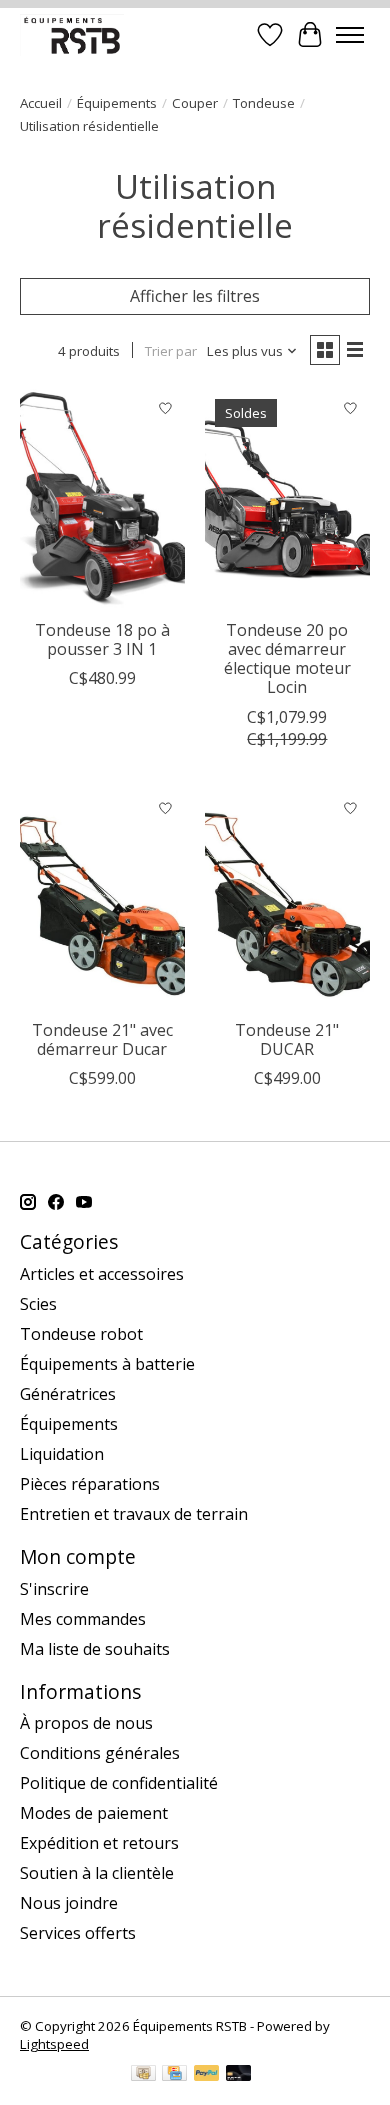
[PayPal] (207, 2075)
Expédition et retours (99, 1843)
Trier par (171, 351)
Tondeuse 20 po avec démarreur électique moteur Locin (287, 659)
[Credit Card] (174, 2075)
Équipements (117, 103)
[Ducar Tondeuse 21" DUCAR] (287, 899)
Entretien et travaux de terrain (134, 1514)
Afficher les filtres (195, 296)
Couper (195, 103)
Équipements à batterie (107, 1364)
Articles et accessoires (102, 1274)
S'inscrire (54, 1589)
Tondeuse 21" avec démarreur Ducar (102, 1039)
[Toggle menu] (350, 35)
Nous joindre (69, 1903)
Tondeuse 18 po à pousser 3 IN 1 (102, 639)
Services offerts (78, 1933)
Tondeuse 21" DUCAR (287, 1039)
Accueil (41, 103)
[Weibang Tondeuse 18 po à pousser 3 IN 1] (102, 498)
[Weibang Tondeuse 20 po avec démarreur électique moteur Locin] (287, 498)
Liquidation (62, 1454)
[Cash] (143, 2075)
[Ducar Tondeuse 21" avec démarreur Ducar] (102, 899)
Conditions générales (100, 1753)
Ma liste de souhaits (95, 1649)
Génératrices (68, 1394)
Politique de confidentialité (119, 1783)
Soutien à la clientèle (97, 1873)
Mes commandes (83, 1619)
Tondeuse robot (81, 1334)
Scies (38, 1304)
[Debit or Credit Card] (239, 2075)
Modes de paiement (94, 1813)
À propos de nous (86, 1723)
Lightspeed (54, 2044)
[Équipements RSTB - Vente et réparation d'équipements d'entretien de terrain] (72, 34)
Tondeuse (264, 103)
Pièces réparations (90, 1484)
